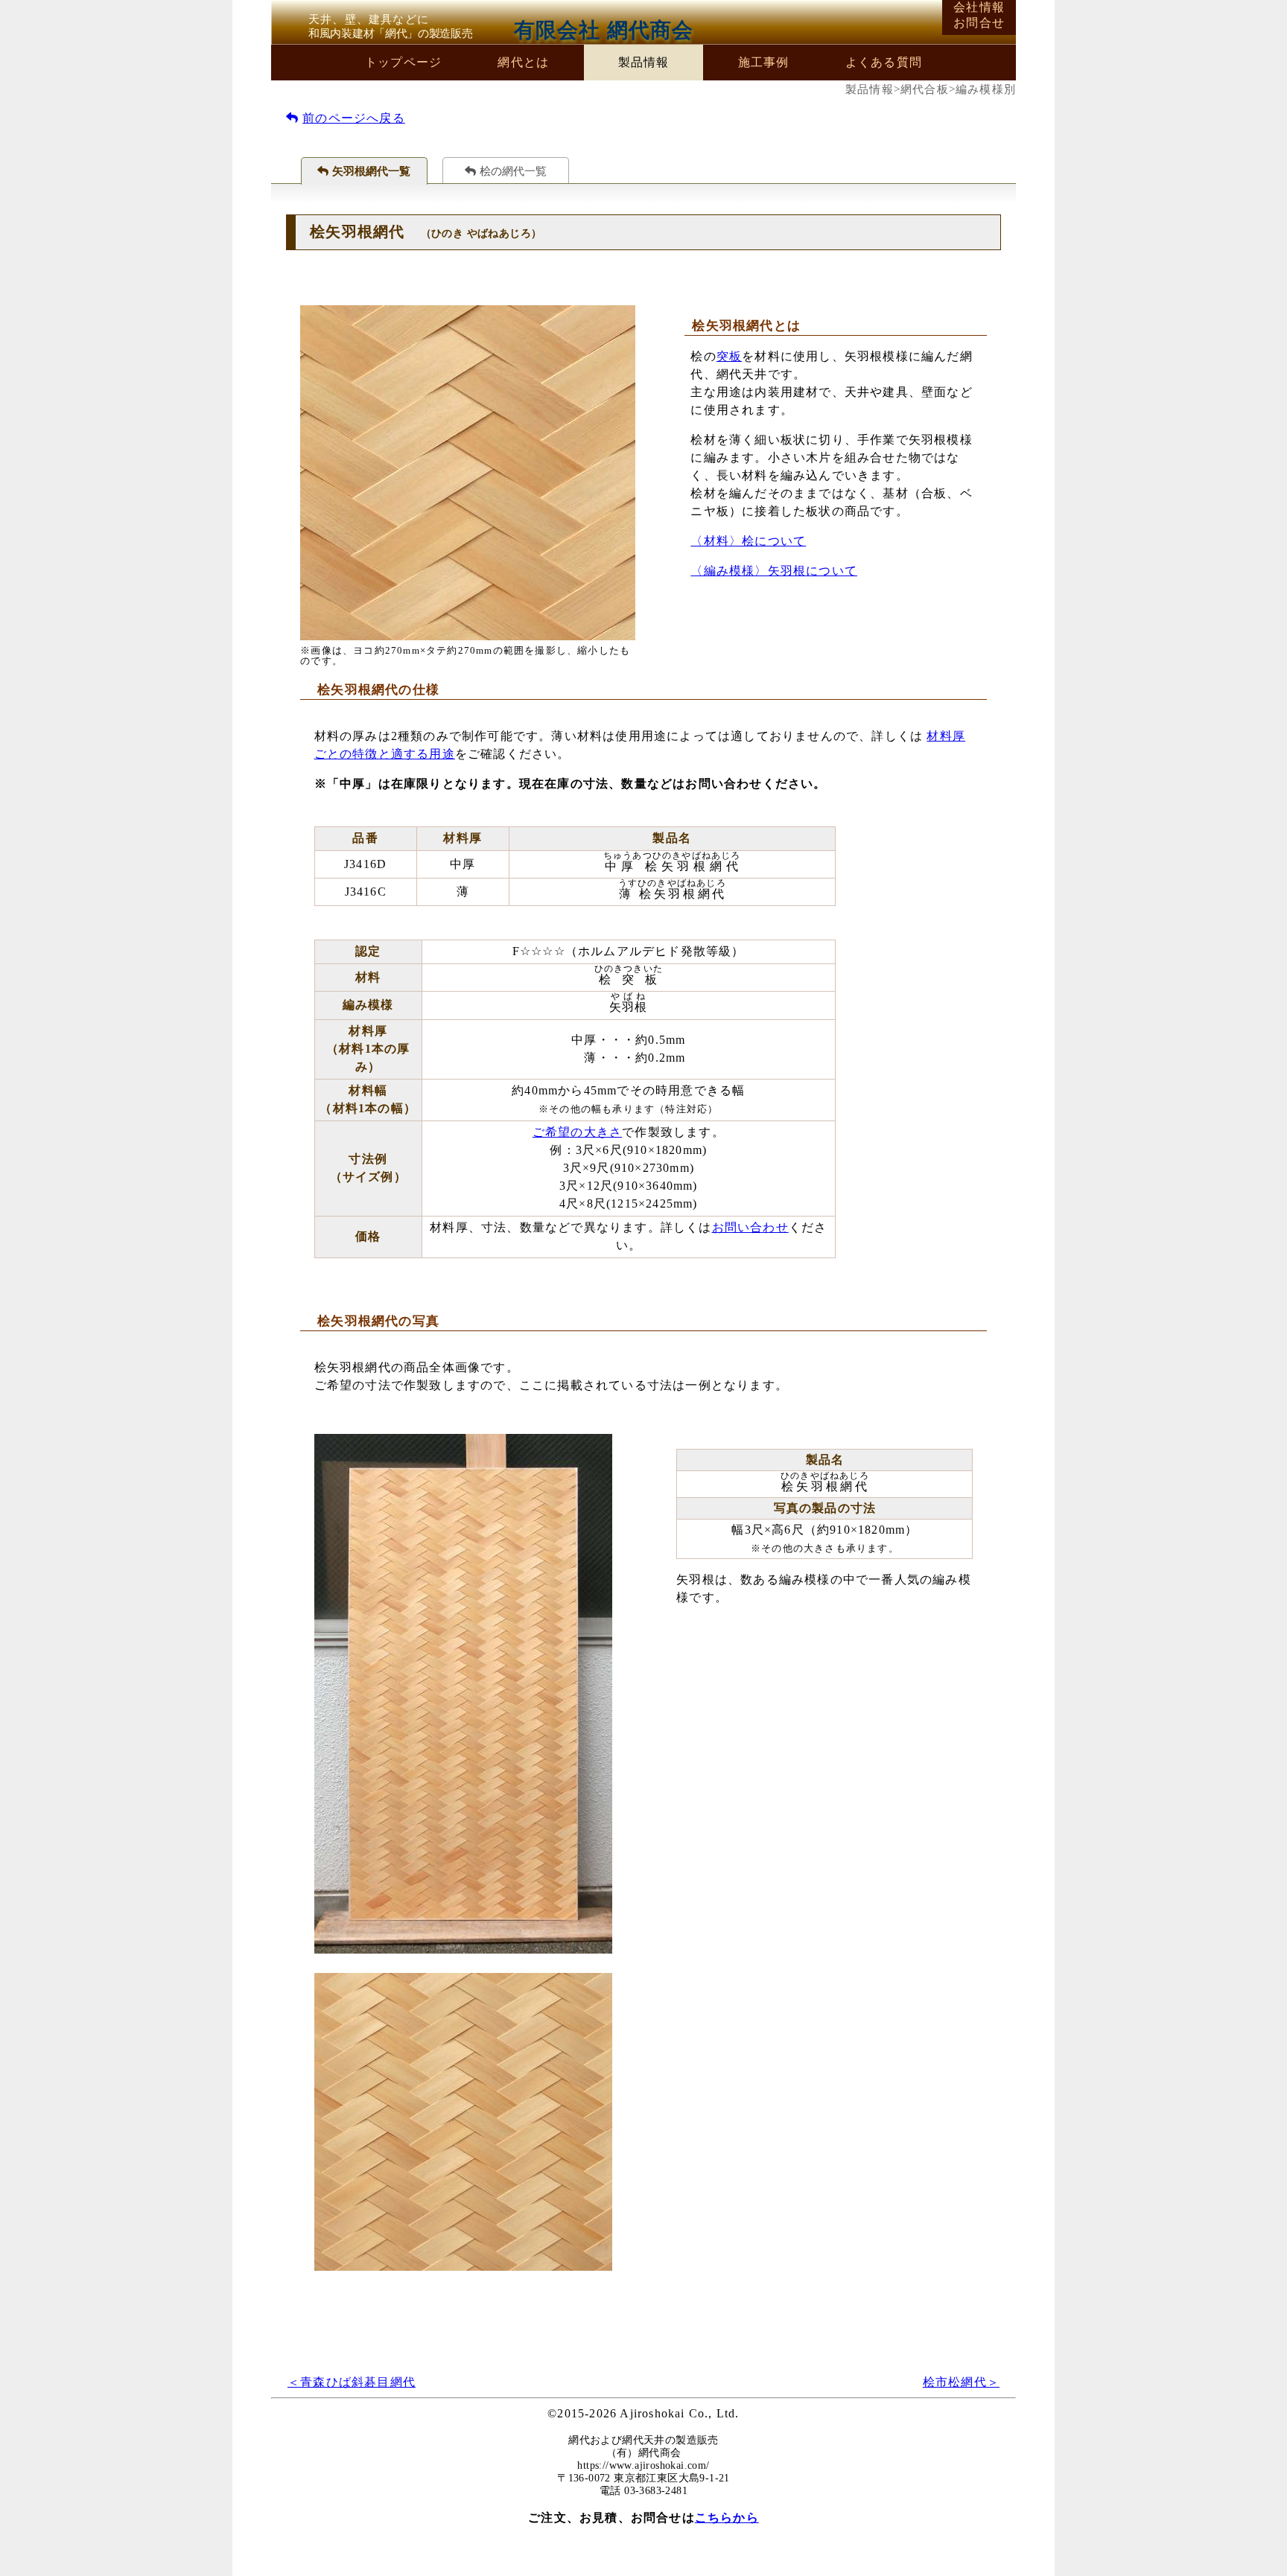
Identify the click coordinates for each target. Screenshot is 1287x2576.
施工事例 (764, 62)
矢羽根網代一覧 (371, 171)
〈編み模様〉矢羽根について (774, 571)
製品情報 (644, 62)
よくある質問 (884, 62)
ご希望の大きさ (577, 1132)
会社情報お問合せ (979, 15)
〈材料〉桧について (748, 541)
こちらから (727, 2518)
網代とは (523, 62)
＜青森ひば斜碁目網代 (352, 2382)
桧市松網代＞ (961, 2382)
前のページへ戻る (354, 118)
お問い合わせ (750, 1227)
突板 (729, 356)
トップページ (403, 62)
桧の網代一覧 (513, 171)
